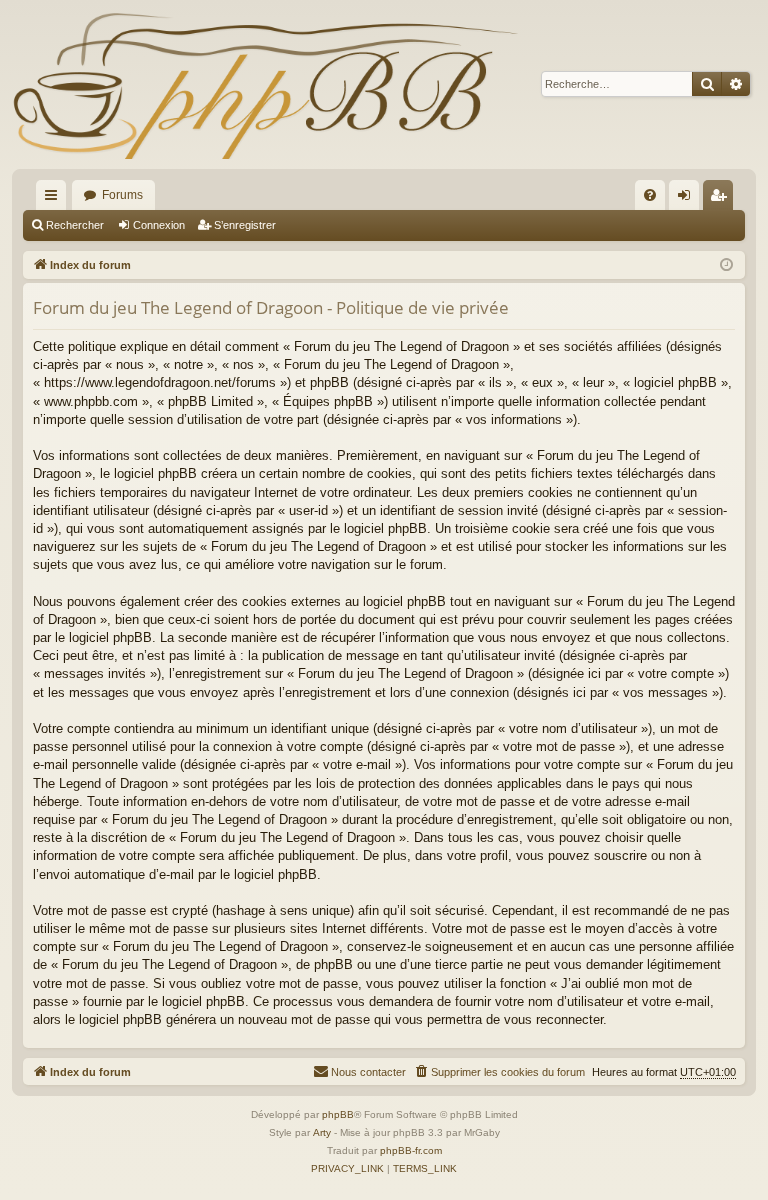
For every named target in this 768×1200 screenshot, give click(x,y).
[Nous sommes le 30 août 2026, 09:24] (726, 265)
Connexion (159, 225)
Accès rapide (55, 199)
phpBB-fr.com (411, 1150)
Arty (322, 1132)
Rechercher (75, 225)
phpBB (338, 1114)
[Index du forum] (265, 84)
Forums (122, 195)
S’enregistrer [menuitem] (722, 199)
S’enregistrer (245, 225)
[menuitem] (650, 195)
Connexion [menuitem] (688, 199)
